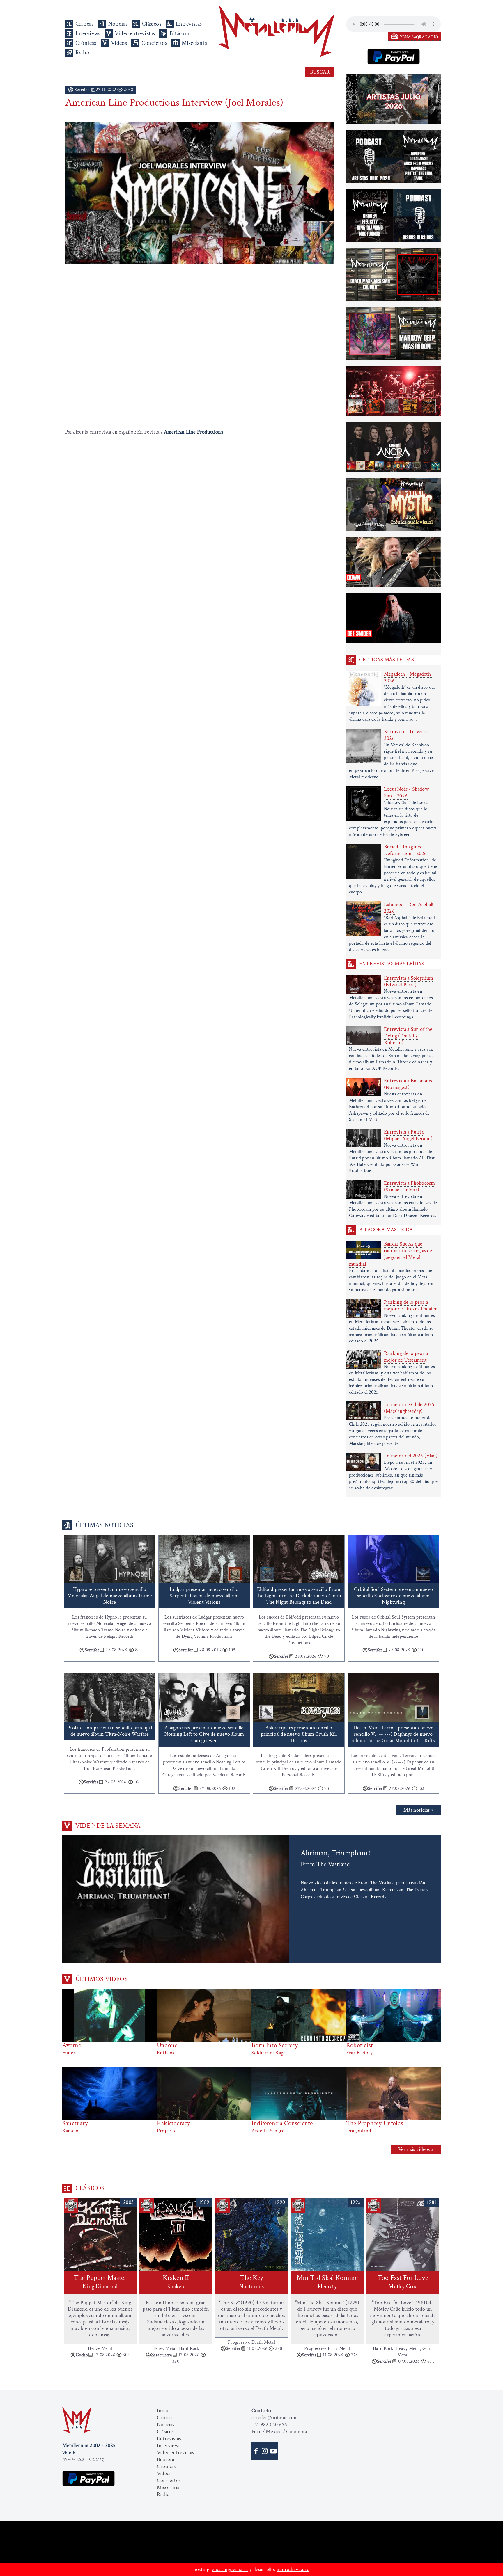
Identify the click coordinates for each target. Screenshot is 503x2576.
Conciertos (154, 43)
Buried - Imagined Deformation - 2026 (405, 850)
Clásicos (152, 24)
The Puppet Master (100, 2282)
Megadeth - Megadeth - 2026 (409, 677)
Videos (119, 43)
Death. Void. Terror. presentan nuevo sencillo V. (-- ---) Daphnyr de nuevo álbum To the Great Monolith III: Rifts (393, 1734)
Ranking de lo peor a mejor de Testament (406, 1357)
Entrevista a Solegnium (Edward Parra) (409, 981)
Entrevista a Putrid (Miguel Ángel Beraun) (408, 1135)
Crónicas (86, 43)
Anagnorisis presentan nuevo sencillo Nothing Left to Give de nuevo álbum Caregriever (204, 1734)
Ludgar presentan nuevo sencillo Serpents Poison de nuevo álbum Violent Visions (204, 1596)
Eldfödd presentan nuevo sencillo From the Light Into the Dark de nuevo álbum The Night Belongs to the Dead (299, 1596)
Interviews (88, 33)
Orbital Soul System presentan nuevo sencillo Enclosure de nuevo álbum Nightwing (393, 1596)
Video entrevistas (135, 33)
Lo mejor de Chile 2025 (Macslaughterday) (409, 1408)
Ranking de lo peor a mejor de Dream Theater (410, 1305)
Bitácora (179, 33)
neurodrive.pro (293, 2569)
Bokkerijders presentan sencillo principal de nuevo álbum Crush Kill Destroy (299, 1734)
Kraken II (176, 2282)
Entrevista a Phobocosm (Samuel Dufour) (409, 1186)
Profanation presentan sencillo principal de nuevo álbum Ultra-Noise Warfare (110, 1731)
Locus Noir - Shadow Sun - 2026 (406, 793)
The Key (251, 2282)
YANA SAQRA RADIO (419, 37)
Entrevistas (189, 24)
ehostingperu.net (230, 2569)
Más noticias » (418, 1810)
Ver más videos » (416, 2149)
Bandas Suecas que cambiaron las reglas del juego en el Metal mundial (391, 1254)
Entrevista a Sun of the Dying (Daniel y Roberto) (408, 1036)
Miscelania (194, 43)
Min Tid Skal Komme (327, 2282)
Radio (82, 53)
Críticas (85, 24)
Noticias (118, 24)
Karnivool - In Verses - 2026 (408, 735)
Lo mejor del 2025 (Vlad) (411, 1456)
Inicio (163, 2411)
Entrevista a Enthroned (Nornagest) (409, 1084)
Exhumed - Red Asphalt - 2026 (411, 908)
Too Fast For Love (403, 2282)
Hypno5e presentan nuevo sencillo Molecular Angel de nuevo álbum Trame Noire (110, 1596)
